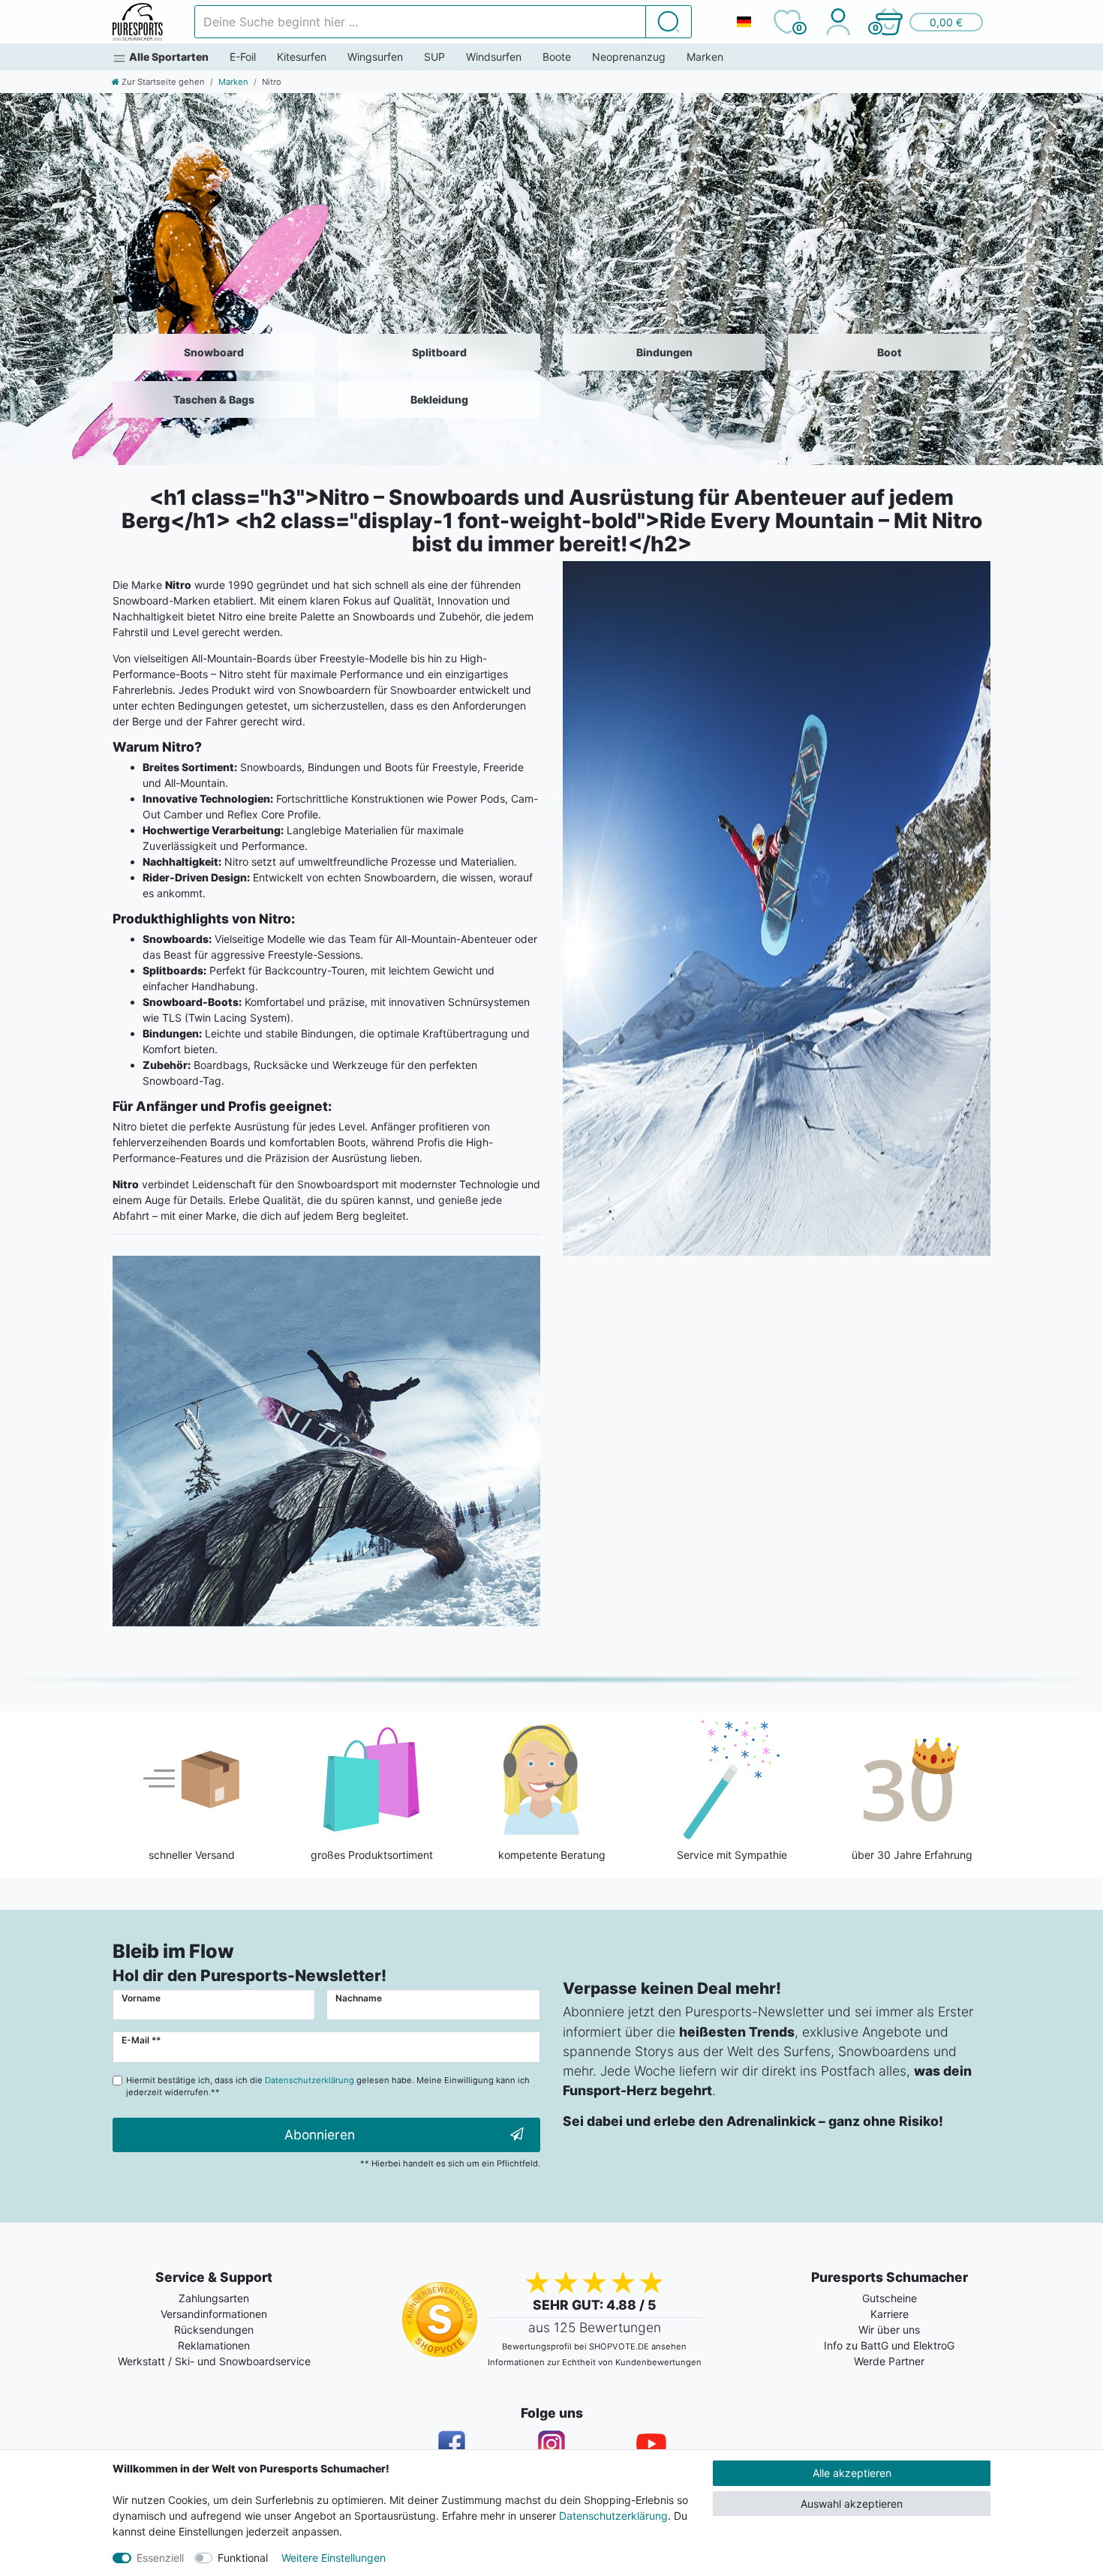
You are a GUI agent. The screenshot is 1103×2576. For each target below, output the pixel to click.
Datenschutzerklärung (613, 2516)
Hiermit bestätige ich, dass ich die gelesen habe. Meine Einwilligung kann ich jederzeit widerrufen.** (328, 2087)
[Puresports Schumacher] (138, 22)
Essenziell (160, 2558)
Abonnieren (320, 2135)
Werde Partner (889, 2361)
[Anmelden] (838, 22)
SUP (434, 57)
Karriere (890, 2314)
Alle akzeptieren (852, 2473)
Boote (557, 57)
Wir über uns (889, 2330)
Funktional (243, 2558)
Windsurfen (494, 57)
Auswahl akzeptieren (852, 2504)
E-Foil (243, 57)
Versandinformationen (214, 2314)
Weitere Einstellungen (334, 2558)
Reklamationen (214, 2345)
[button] (928, 22)
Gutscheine (890, 2298)
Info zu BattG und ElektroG (889, 2345)
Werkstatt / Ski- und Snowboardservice (214, 2361)
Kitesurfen (302, 57)
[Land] (744, 22)
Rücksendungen (214, 2330)
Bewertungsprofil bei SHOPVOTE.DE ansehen (594, 2346)
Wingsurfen (375, 57)
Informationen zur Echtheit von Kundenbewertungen (595, 2362)
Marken (705, 57)
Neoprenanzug (629, 57)
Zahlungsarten (214, 2298)
